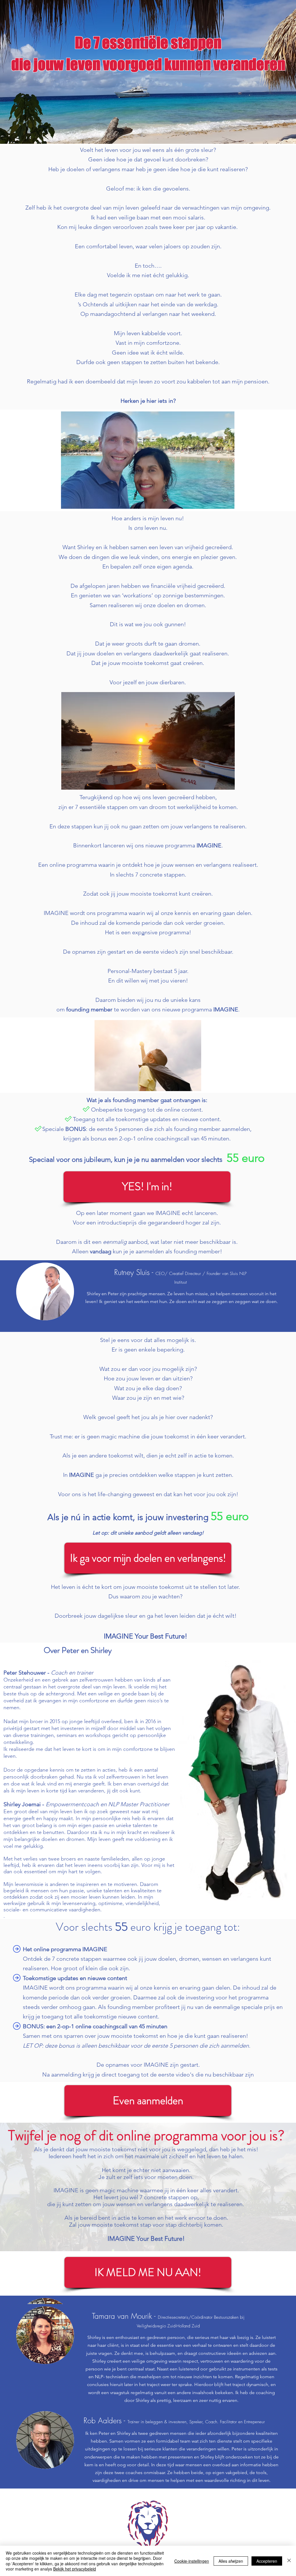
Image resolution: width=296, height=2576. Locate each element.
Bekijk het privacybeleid (75, 2569)
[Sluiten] (289, 2561)
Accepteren (267, 2561)
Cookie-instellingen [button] (192, 2561)
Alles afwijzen (231, 2561)
